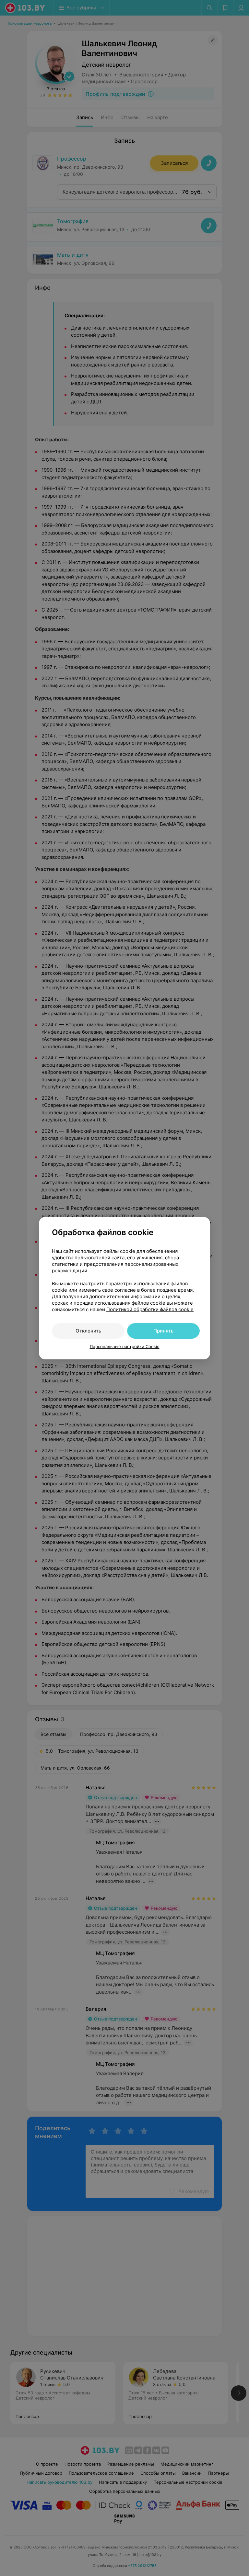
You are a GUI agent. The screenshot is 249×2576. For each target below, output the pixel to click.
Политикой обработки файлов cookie (150, 1309)
